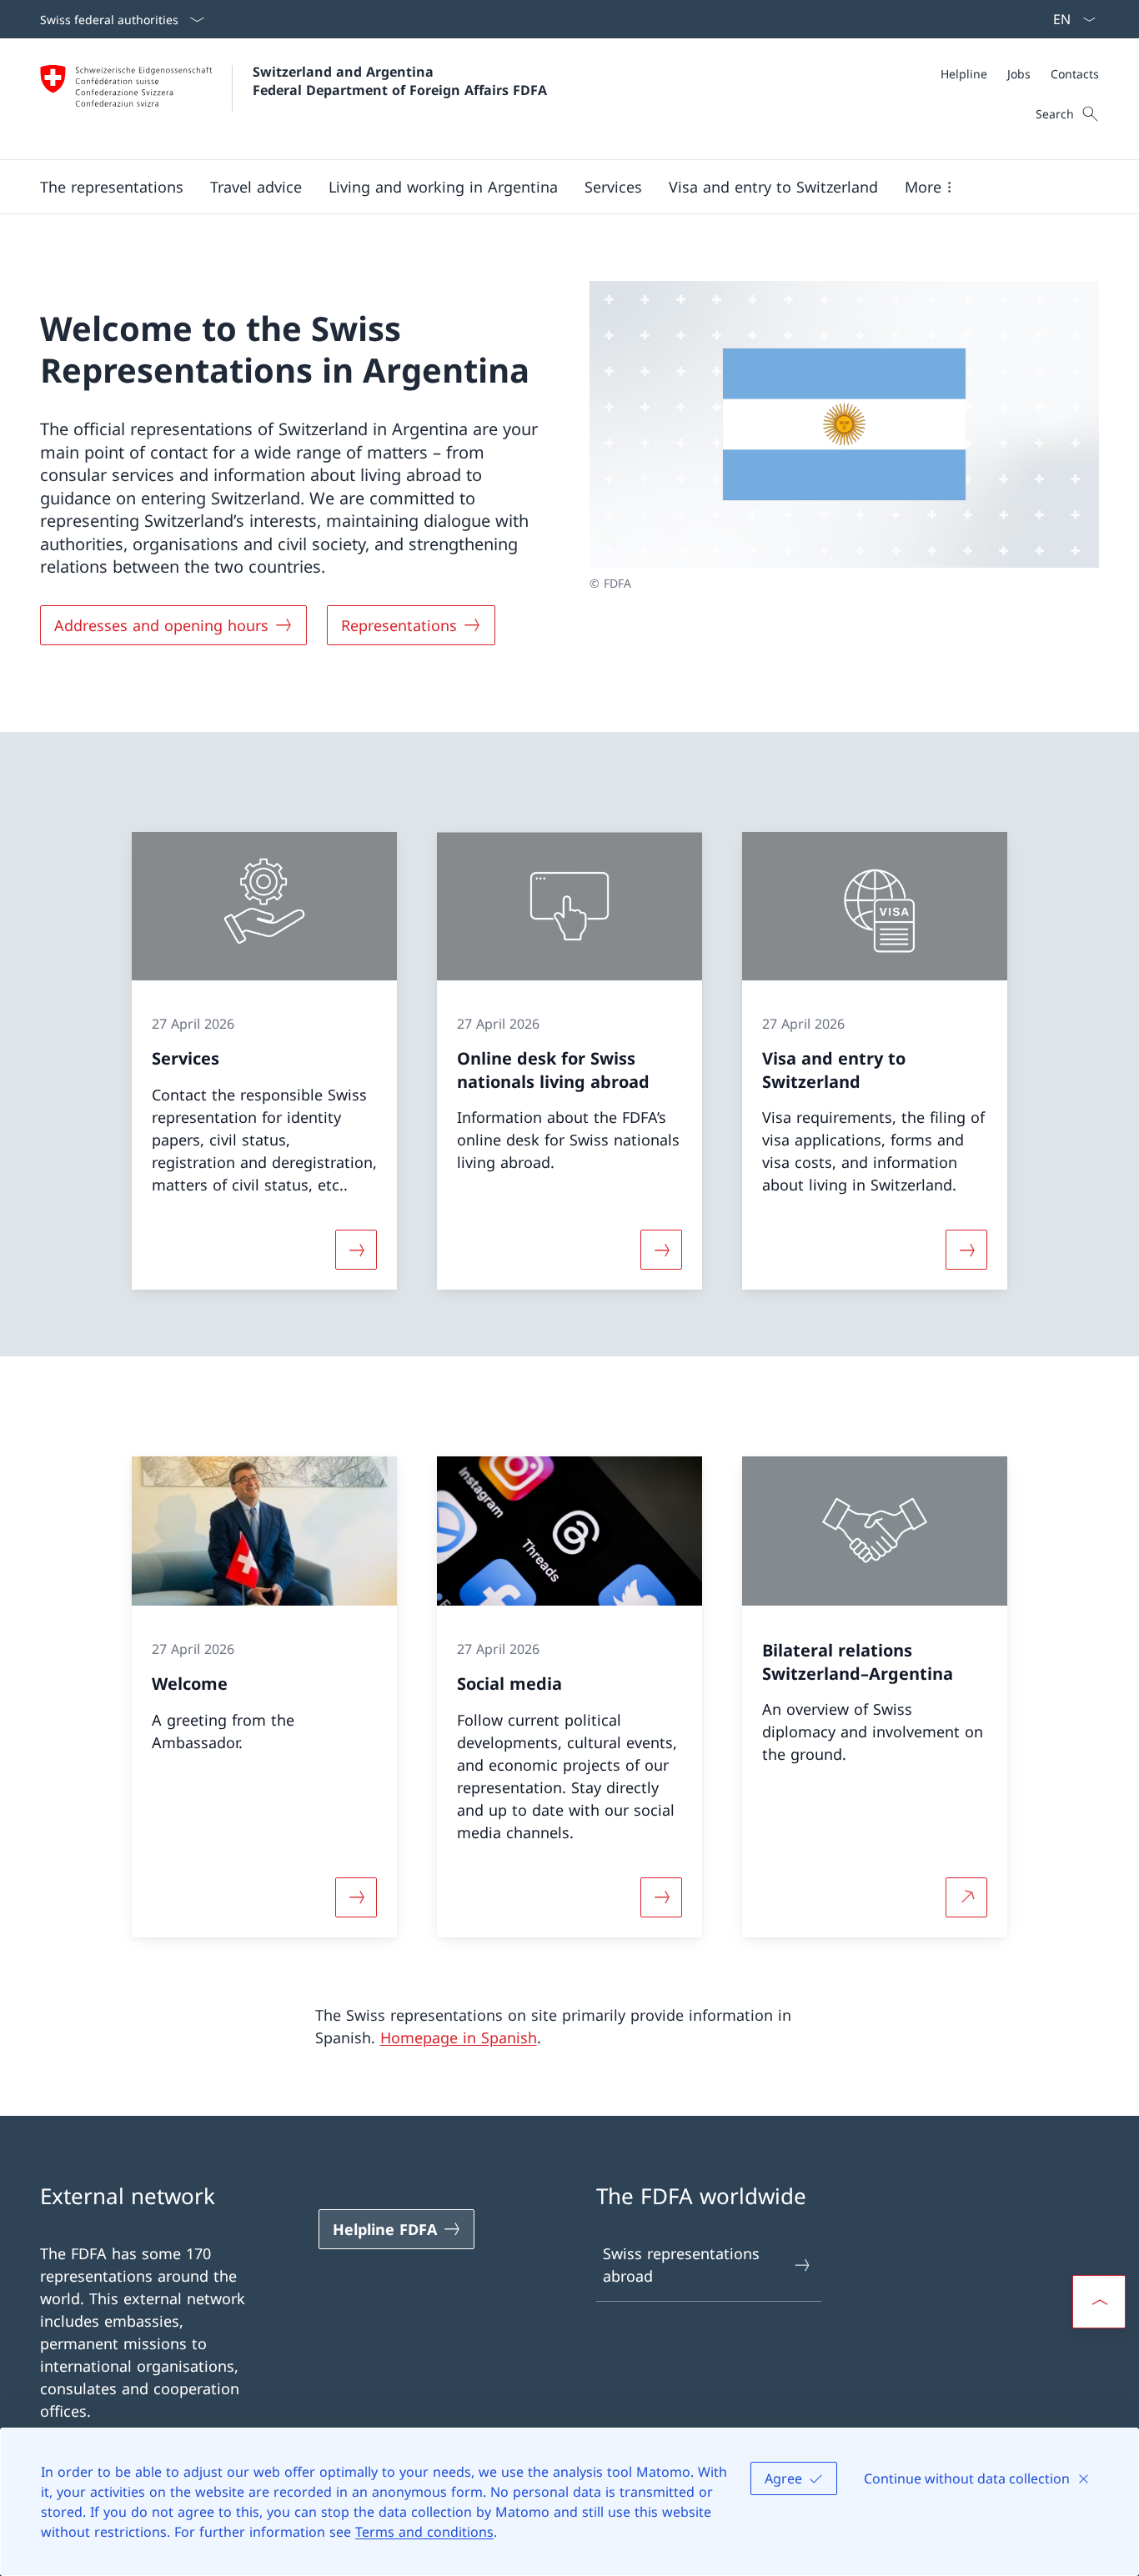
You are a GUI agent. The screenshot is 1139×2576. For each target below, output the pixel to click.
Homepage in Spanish (459, 2037)
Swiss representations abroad (681, 2265)
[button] (112, 187)
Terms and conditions (424, 2532)
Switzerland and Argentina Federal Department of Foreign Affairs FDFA (400, 81)
